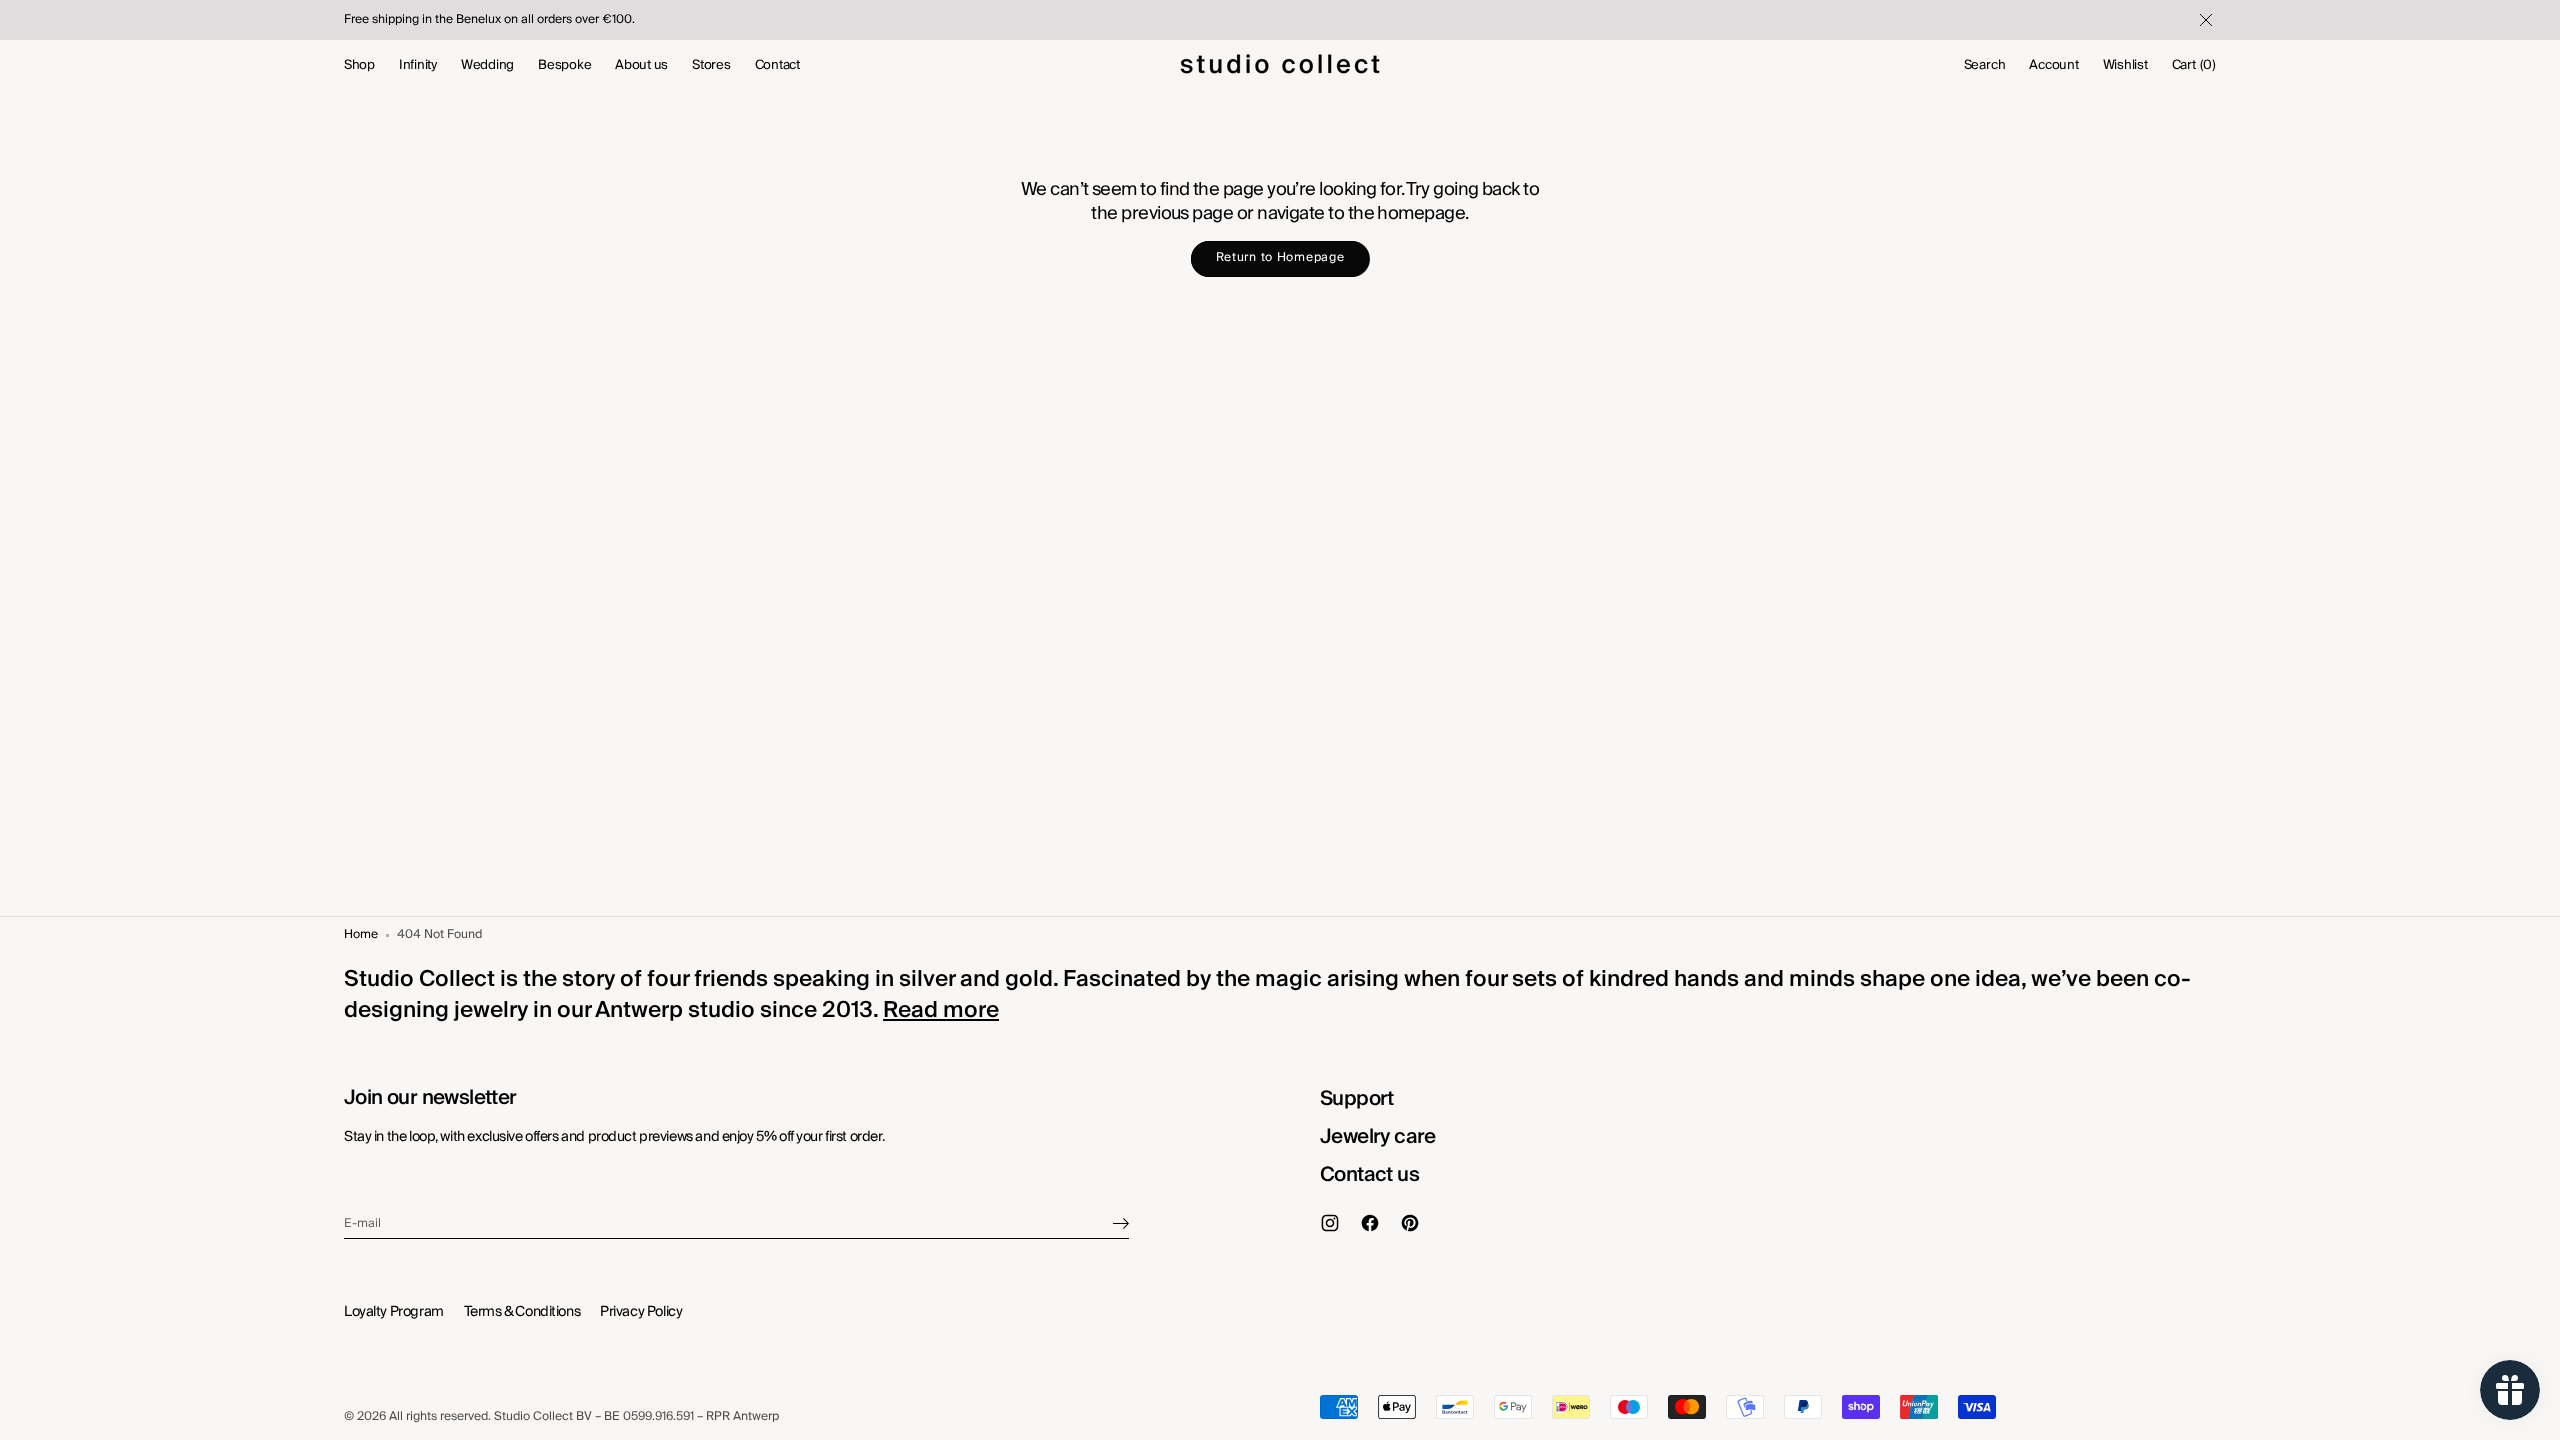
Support (1357, 1099)
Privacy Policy (641, 1312)
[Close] (2204, 20)
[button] (1985, 65)
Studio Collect (533, 1417)
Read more (941, 1010)
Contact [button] (777, 65)
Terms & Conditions (522, 1312)
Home (361, 935)
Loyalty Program (394, 1312)
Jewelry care (1378, 1137)
